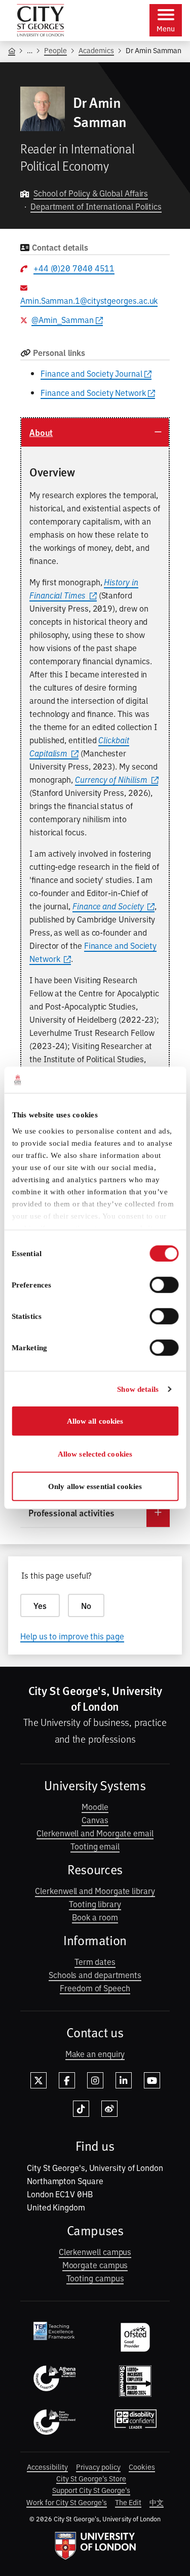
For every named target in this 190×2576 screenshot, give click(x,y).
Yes (40, 1605)
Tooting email (95, 1846)
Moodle (95, 1806)
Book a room (95, 1917)
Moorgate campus (95, 2265)
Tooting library (95, 1904)
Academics (96, 50)
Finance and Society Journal (91, 373)
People (55, 50)
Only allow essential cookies (95, 1486)
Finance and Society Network (93, 392)
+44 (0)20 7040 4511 (74, 268)
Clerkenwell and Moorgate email (95, 1833)
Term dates (95, 1961)
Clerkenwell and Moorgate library (95, 1890)
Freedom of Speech (95, 1988)
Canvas (95, 1820)
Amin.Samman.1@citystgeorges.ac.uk (89, 300)
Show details (138, 1389)
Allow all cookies (95, 1421)
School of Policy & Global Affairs (91, 193)
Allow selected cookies (95, 1454)
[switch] (164, 1285)
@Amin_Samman (63, 319)
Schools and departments (95, 1975)
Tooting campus (95, 2278)
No (86, 1605)
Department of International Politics (96, 206)
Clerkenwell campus (95, 2251)
